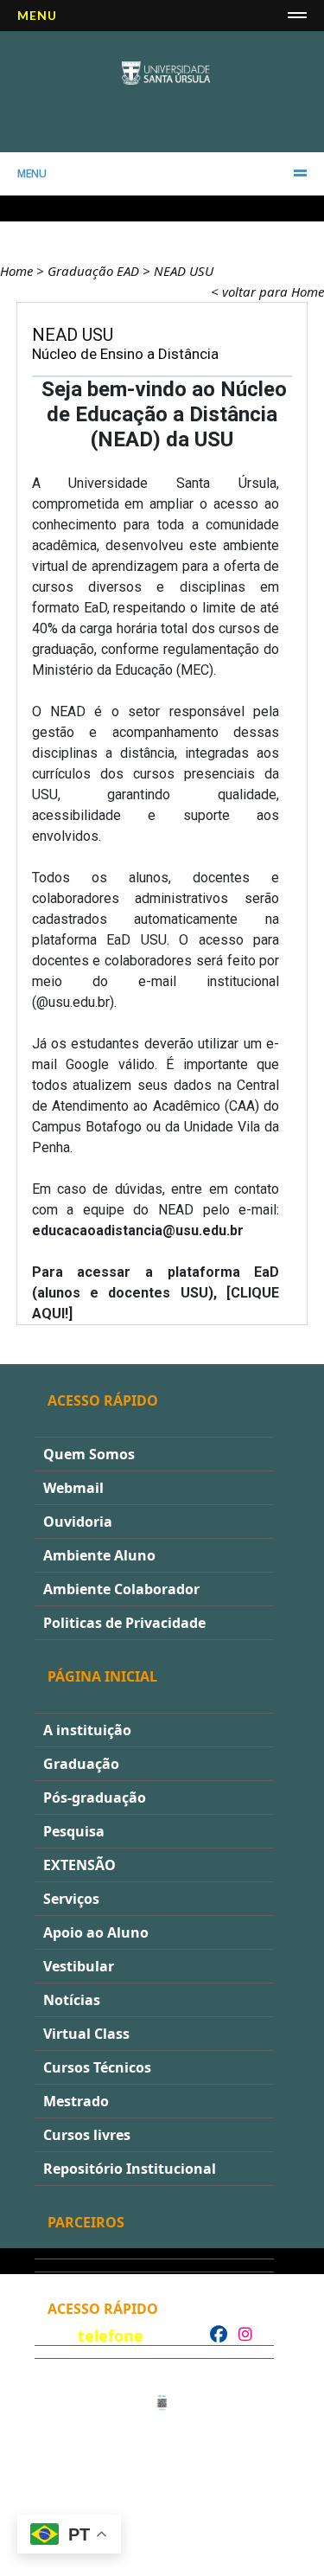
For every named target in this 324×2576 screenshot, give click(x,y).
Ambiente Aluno (99, 1555)
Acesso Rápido (103, 1400)
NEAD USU (184, 271)
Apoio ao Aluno (96, 1932)
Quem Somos (89, 1454)
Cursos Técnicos (97, 2067)
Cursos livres (87, 2135)
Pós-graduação (95, 1797)
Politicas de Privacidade (124, 1623)
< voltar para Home (267, 292)
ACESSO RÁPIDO (103, 2309)
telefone (111, 2336)
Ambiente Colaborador (121, 1589)
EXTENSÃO (79, 1865)
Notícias (72, 2000)
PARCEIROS (86, 2222)
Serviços (71, 1899)
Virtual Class (86, 2034)
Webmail (73, 1488)
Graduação (81, 1764)
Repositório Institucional (130, 2169)
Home (16, 271)
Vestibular (79, 1966)
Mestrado (76, 2101)
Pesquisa (74, 1831)
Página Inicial (102, 1676)
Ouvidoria (78, 1522)
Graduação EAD (93, 271)
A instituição (87, 1730)
